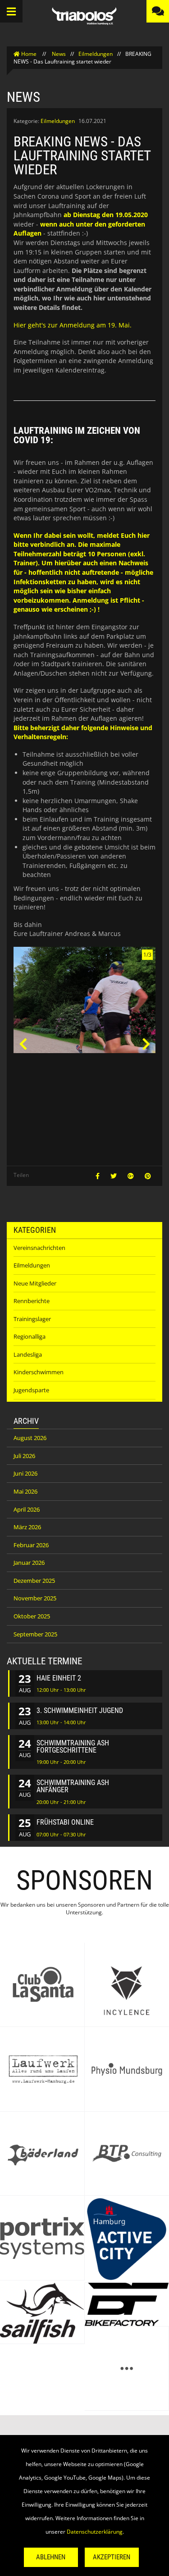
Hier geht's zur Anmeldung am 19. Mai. (73, 325)
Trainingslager (32, 1319)
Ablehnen (51, 2557)
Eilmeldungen (96, 54)
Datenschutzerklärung (95, 2532)
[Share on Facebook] (98, 1176)
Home (29, 54)
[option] (84, 1003)
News (59, 54)
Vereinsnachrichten (39, 1248)
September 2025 (35, 1634)
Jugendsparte (31, 1390)
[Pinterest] (148, 1176)
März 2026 (27, 1527)
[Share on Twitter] (114, 1176)
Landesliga (28, 1354)
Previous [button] (23, 1044)
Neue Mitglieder (35, 1283)
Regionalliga (30, 1336)
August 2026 (30, 1438)
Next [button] (146, 1044)
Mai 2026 (25, 1491)
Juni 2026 (25, 1473)
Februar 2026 (31, 1545)
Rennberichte (32, 1301)
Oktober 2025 (32, 1616)
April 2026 (27, 1509)
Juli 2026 (24, 1456)
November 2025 (35, 1598)
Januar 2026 (29, 1563)
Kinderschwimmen (39, 1372)
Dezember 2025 (34, 1581)
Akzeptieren (112, 2557)
